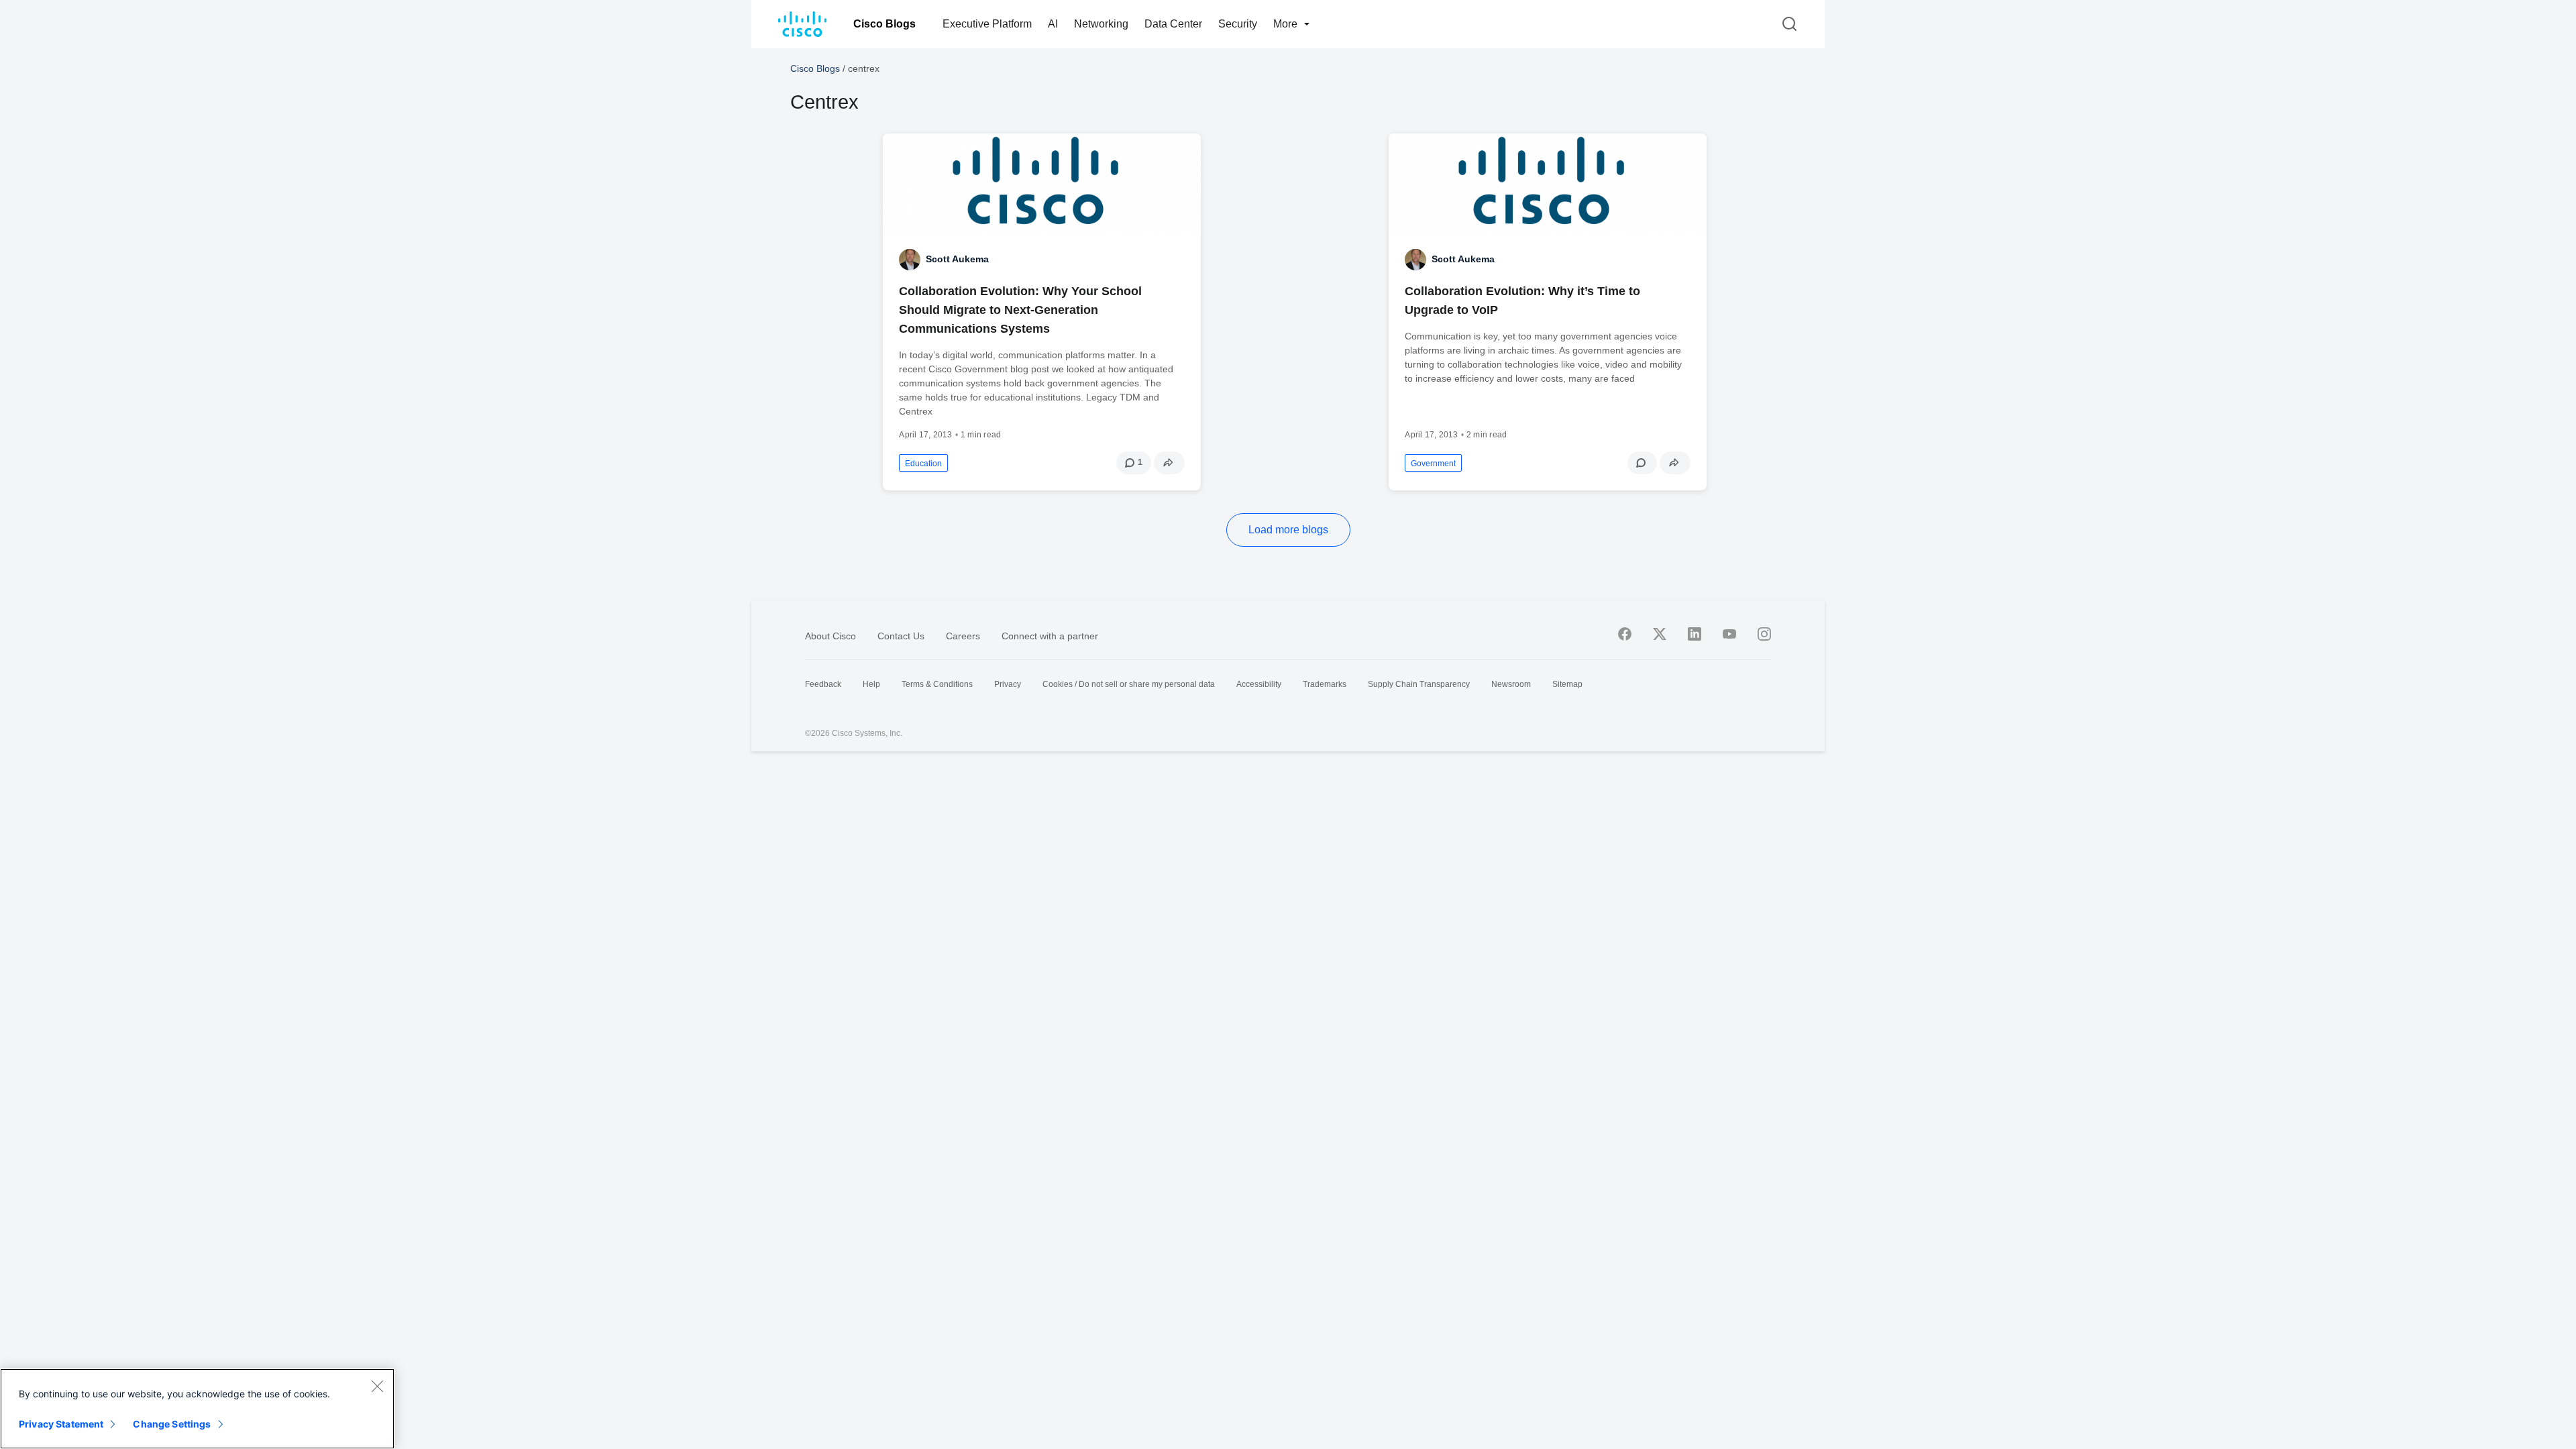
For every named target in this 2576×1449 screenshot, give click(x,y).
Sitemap (1567, 684)
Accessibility (1259, 684)
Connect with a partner (1050, 636)
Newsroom (1511, 684)
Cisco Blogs (884, 24)
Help (871, 684)
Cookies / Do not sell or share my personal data (1129, 684)
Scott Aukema (957, 259)
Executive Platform (987, 24)
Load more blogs (1288, 530)
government (1433, 464)
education (923, 464)
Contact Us (901, 636)
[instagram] (1764, 634)
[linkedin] (1695, 634)
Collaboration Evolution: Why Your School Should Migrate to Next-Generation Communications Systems (1020, 310)
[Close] (377, 1386)
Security (1238, 24)
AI (1053, 24)
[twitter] (1660, 634)
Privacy (1008, 684)
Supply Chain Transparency (1419, 684)
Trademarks (1325, 684)
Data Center (1173, 24)
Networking (1101, 24)
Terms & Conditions (937, 684)
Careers (963, 636)
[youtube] (1729, 634)
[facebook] (1625, 634)
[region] (197, 1409)
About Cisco (830, 636)
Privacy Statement (61, 1424)
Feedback (823, 684)
